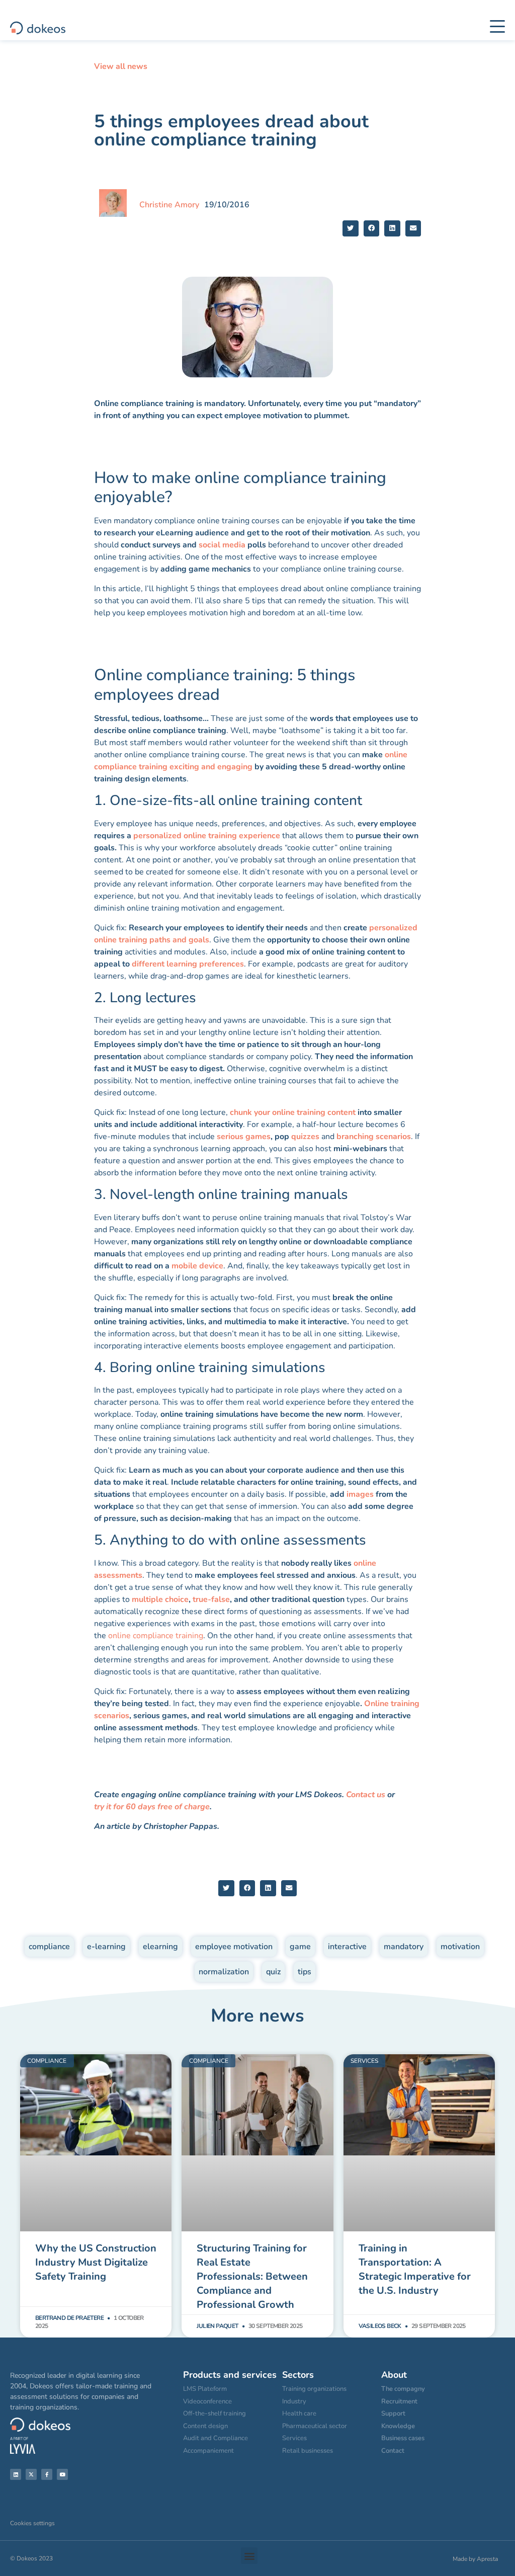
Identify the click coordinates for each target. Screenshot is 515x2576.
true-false (211, 1599)
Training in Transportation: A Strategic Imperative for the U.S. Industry (415, 2269)
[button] (351, 228)
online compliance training (156, 1636)
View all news (121, 66)
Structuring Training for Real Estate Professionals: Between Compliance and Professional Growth (252, 2276)
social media (222, 545)
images (360, 1494)
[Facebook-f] (47, 2474)
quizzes (306, 1137)
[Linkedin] (16, 2474)
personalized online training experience (207, 836)
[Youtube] (62, 2474)
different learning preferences (188, 964)
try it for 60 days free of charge (152, 1807)
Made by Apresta (475, 2559)
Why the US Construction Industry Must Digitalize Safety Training (96, 2262)
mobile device (197, 1266)
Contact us (366, 1795)
